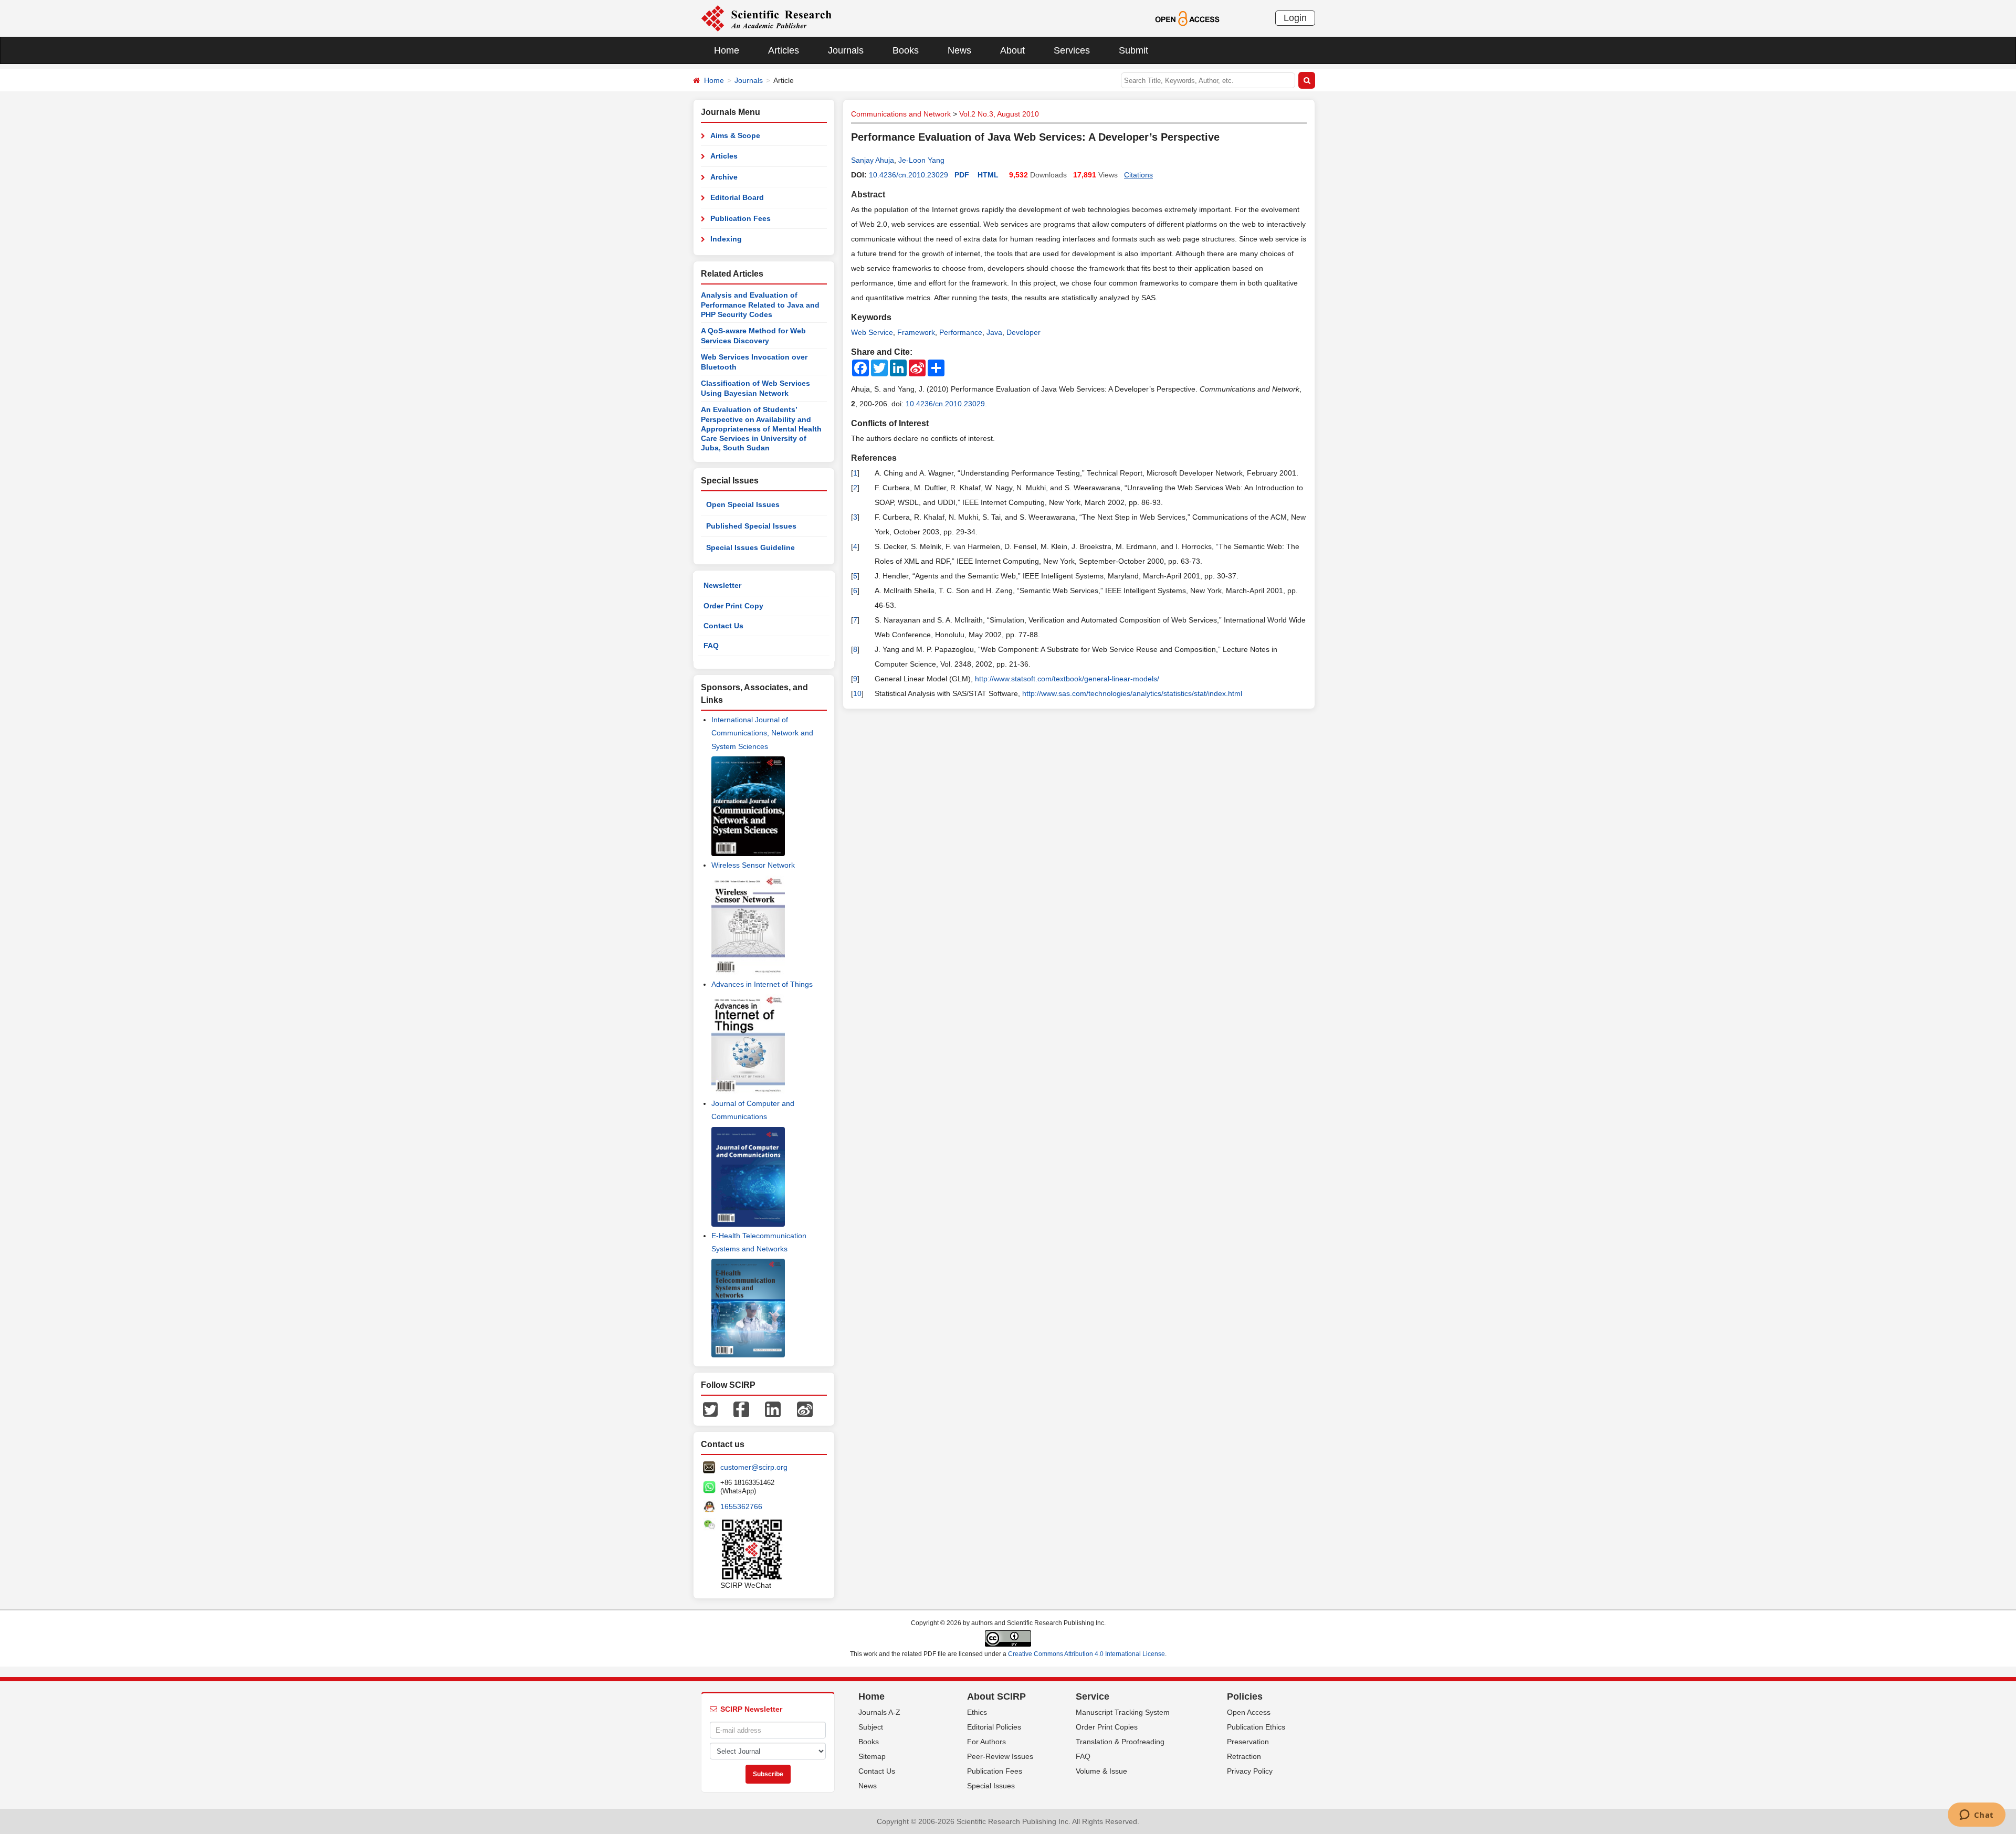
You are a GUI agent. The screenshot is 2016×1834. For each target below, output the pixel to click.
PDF (962, 175)
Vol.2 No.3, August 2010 (999, 114)
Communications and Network (901, 114)
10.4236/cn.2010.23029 (909, 175)
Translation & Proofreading (1120, 1742)
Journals (846, 50)
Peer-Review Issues (1000, 1756)
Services (1072, 50)
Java (994, 332)
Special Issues (991, 1786)
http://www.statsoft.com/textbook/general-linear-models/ (1067, 679)
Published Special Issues (751, 526)
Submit (1133, 50)
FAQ (711, 646)
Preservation (1248, 1742)
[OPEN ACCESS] (1187, 18)
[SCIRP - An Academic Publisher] (766, 18)
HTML (988, 175)
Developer (1023, 332)
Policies (1245, 1696)
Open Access (1249, 1712)
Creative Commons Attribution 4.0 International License (1086, 1654)
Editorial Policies (994, 1727)
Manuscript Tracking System (1123, 1712)
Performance (961, 332)
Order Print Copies (1107, 1727)
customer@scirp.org (754, 1467)
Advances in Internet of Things (762, 984)
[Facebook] (741, 1409)
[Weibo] (805, 1409)
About (1012, 50)
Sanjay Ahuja (873, 160)
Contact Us (723, 626)
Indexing (726, 239)
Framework (916, 332)
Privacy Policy (1250, 1771)
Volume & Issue (1101, 1771)
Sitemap (872, 1756)
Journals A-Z (879, 1712)
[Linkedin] (773, 1409)
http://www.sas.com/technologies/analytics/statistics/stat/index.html (1132, 693)
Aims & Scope (735, 135)
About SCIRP (996, 1696)
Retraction (1244, 1756)
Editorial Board (737, 197)
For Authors (986, 1742)
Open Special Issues (743, 504)
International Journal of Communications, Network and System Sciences (762, 733)
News (959, 50)
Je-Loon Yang (921, 160)
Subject (871, 1727)
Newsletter (722, 585)
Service (1093, 1696)
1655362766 (741, 1506)
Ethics (977, 1712)
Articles (784, 50)
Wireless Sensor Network (753, 865)
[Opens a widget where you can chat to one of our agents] (1976, 1816)
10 (857, 693)
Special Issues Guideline (750, 547)
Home (727, 50)
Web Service (872, 332)
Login (1295, 18)
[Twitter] (710, 1409)
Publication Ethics (1256, 1727)
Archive (724, 177)
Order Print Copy (733, 606)
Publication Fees (741, 218)
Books (906, 50)
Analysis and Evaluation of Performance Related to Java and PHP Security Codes (760, 305)
